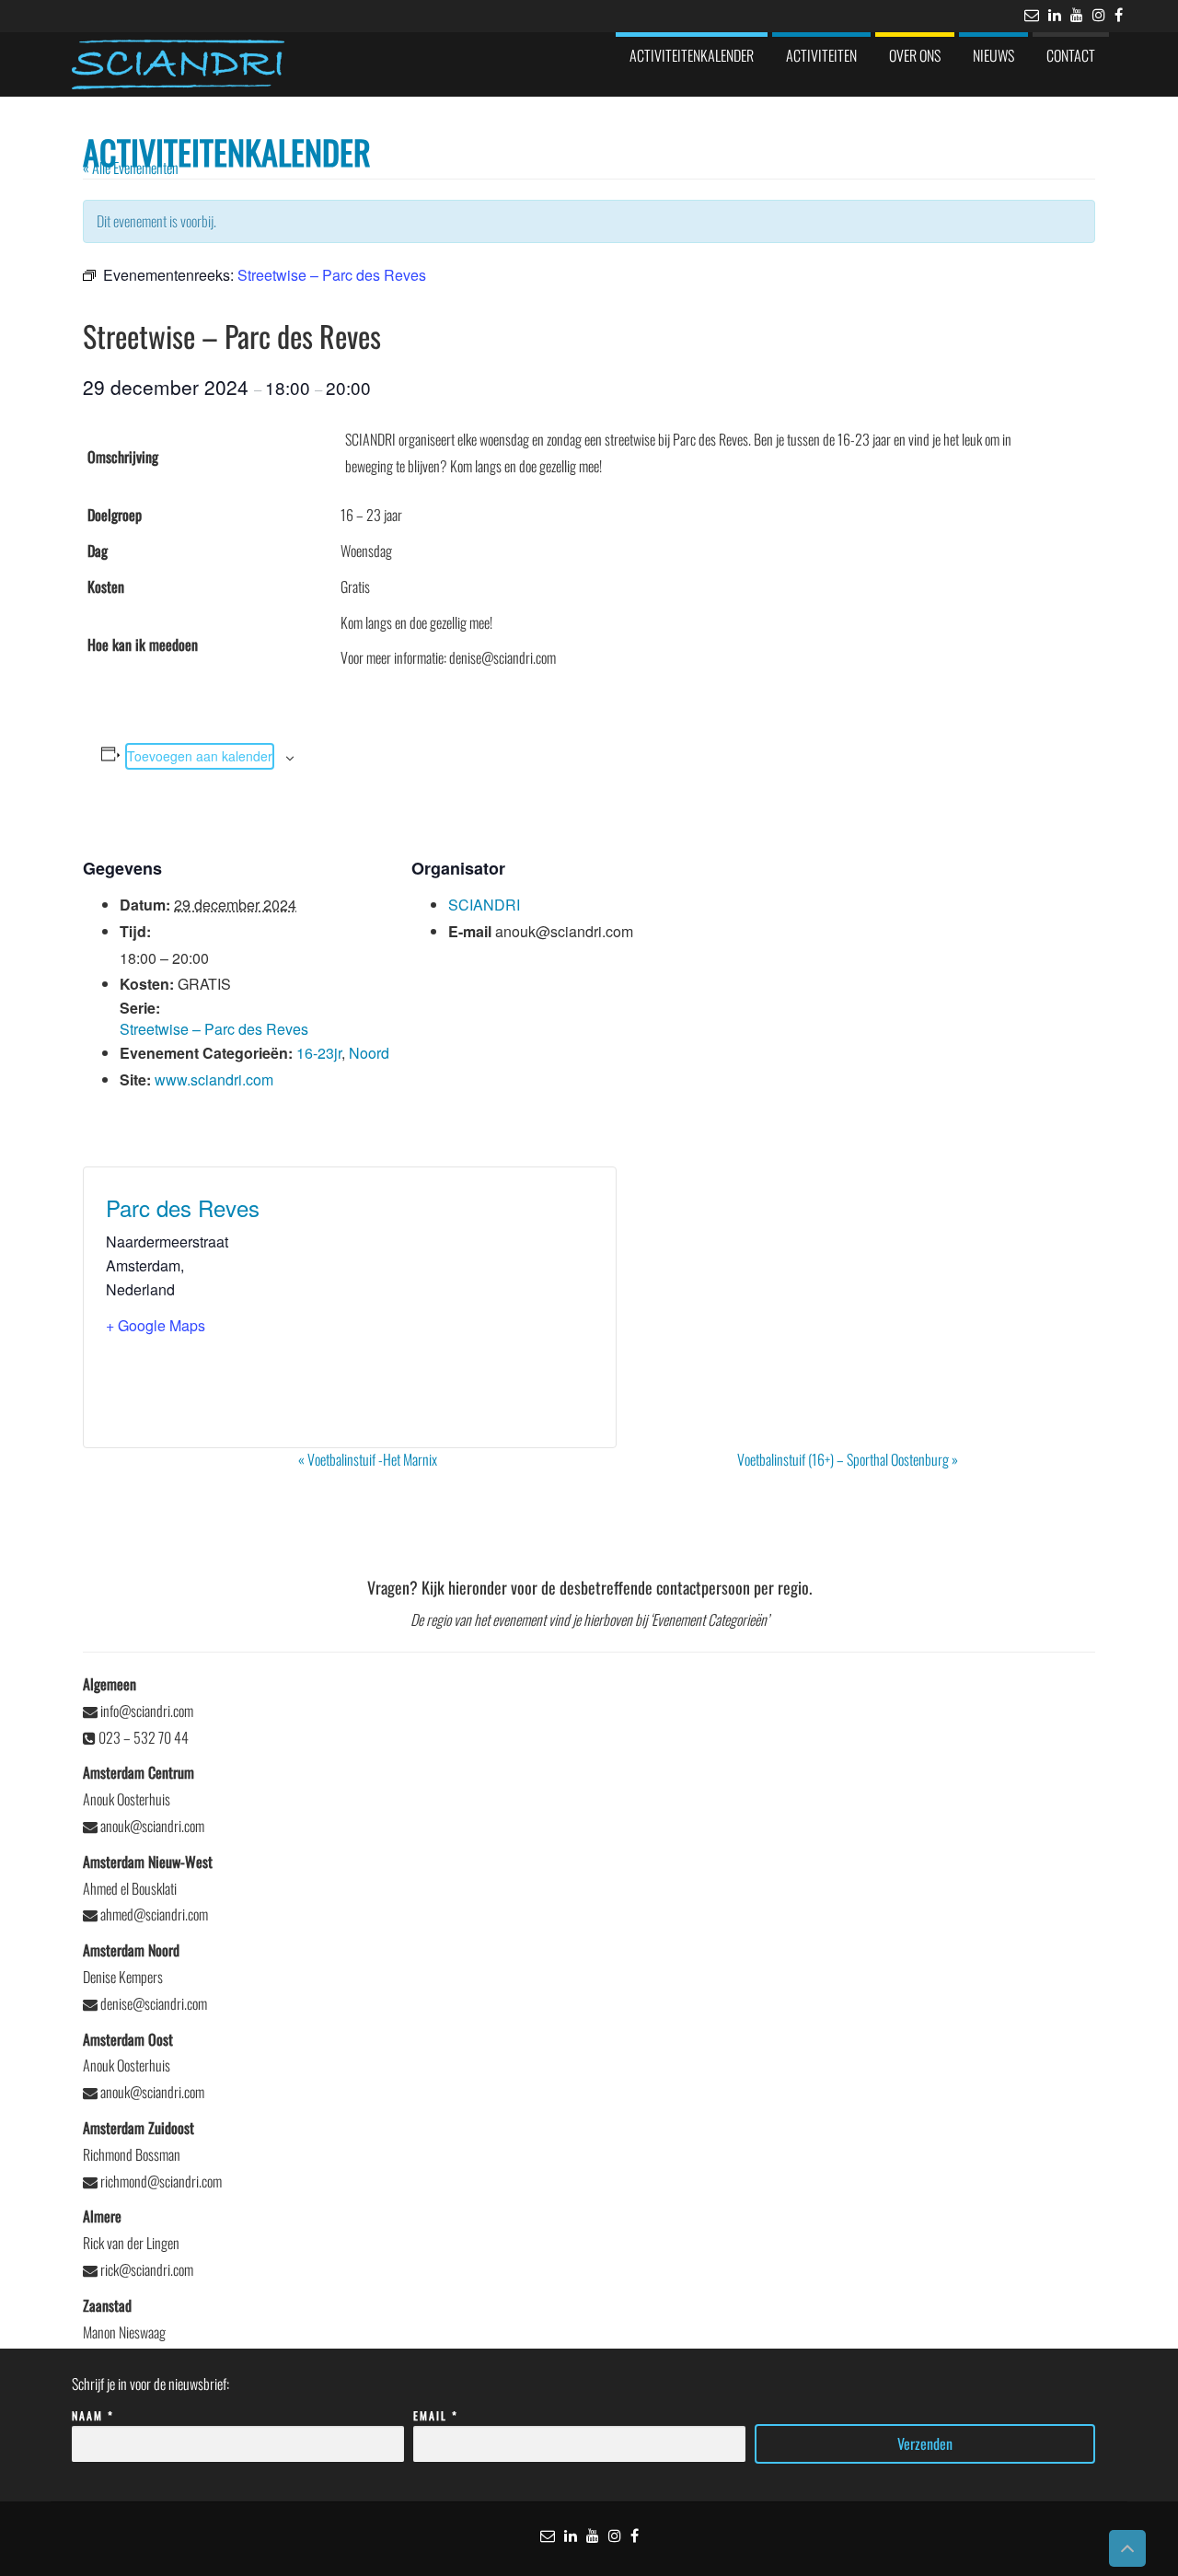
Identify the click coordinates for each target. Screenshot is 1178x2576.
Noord (369, 1053)
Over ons (915, 55)
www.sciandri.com (214, 1079)
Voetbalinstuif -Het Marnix (368, 1459)
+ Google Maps (156, 1325)
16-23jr (319, 1053)
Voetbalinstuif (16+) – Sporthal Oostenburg (848, 1459)
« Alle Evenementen (131, 168)
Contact (1071, 55)
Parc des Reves (183, 1207)
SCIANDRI (484, 905)
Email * (436, 2415)
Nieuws (993, 55)
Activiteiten (821, 55)
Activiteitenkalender (692, 55)
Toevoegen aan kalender (200, 756)
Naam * (93, 2415)
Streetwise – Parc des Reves (214, 1029)
